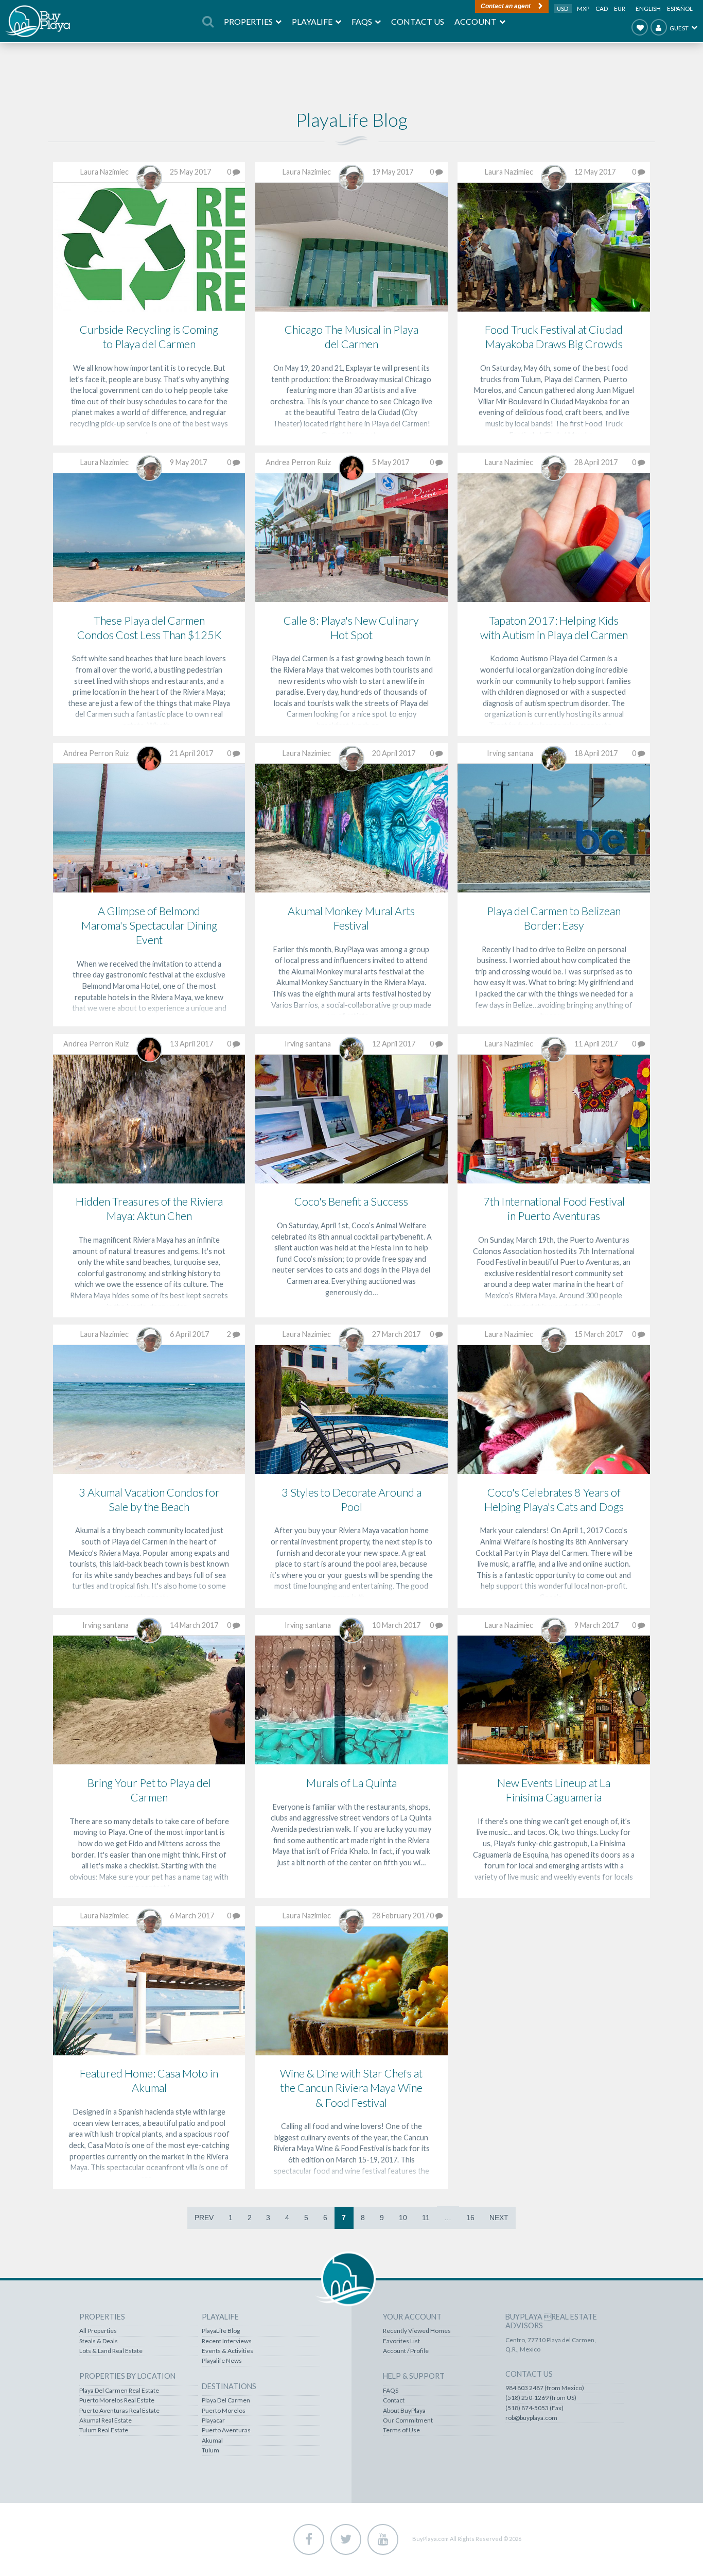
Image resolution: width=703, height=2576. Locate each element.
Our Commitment (408, 2420)
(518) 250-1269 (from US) (541, 2398)
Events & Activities (227, 2351)
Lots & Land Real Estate (111, 2351)
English (648, 8)
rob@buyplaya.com (531, 2418)
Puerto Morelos (224, 2411)
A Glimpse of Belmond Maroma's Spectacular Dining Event (149, 925)
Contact (394, 2400)
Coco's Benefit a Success (351, 1201)
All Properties (98, 2331)
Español (680, 8)
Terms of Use (401, 2430)
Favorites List (401, 2341)
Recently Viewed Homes (417, 2331)
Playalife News (222, 2361)
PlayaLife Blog (221, 2331)
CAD (602, 8)
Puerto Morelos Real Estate (117, 2400)
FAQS (391, 2391)
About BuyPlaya (404, 2411)
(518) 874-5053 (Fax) (534, 2408)
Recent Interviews (227, 2341)
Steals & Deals (99, 2341)
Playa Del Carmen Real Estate (119, 2391)
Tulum (210, 2450)
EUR (620, 8)
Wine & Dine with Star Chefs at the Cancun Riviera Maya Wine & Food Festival (351, 2088)
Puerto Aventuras (226, 2430)
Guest (679, 28)
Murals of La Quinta (351, 1783)
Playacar (213, 2420)
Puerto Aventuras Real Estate (119, 2411)
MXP (584, 8)
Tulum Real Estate (104, 2430)
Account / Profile (406, 2351)
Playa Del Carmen (226, 2400)
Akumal (212, 2441)
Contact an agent (506, 6)
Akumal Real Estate (106, 2420)
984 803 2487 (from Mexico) (545, 2388)
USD (563, 8)
